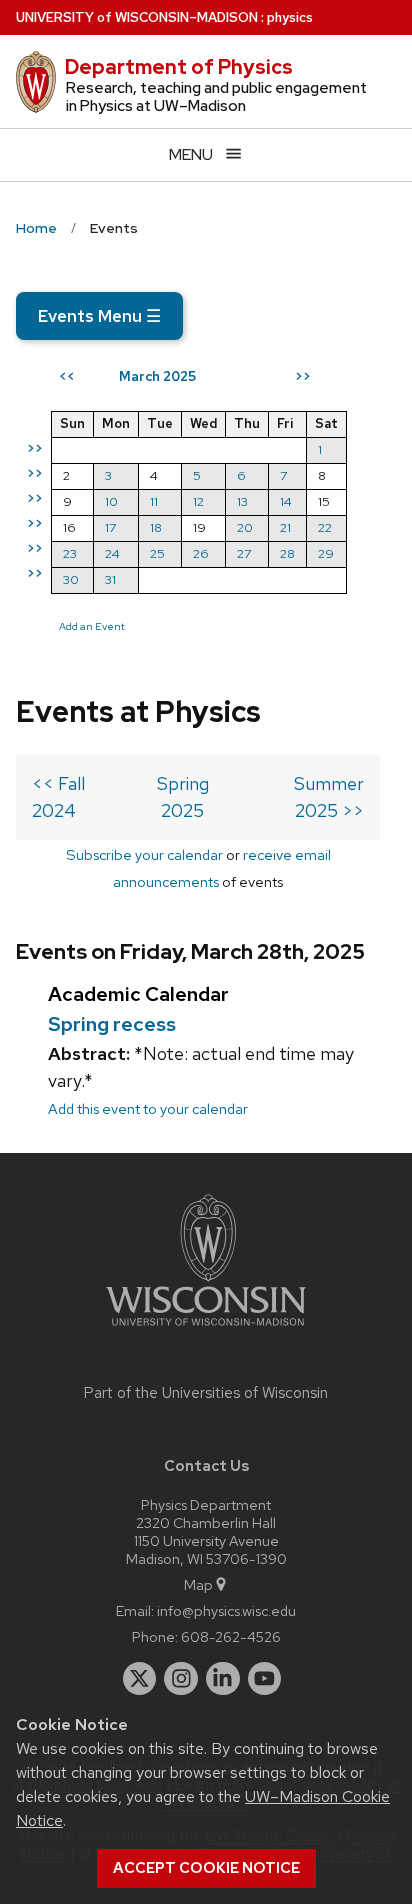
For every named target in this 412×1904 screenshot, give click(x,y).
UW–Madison (137, 17)
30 (71, 579)
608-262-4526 (231, 1636)
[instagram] (181, 1679)
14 (286, 501)
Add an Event (92, 626)
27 (244, 553)
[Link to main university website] (206, 1329)
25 (157, 553)
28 (287, 553)
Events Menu (99, 316)
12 (198, 501)
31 (110, 579)
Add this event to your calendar (148, 1108)
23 (70, 553)
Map (198, 1584)
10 (111, 501)
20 (245, 527)
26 (201, 553)
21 (285, 527)
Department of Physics (179, 67)
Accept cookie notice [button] (206, 1868)
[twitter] (140, 1679)
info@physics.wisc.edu (226, 1610)
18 (156, 527)
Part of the (206, 1393)
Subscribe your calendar (144, 854)
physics (290, 17)
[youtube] (265, 1679)
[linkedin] (223, 1679)
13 (242, 501)
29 (326, 553)
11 (154, 501)
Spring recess (112, 1024)
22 (325, 527)
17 (110, 527)
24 (112, 553)
